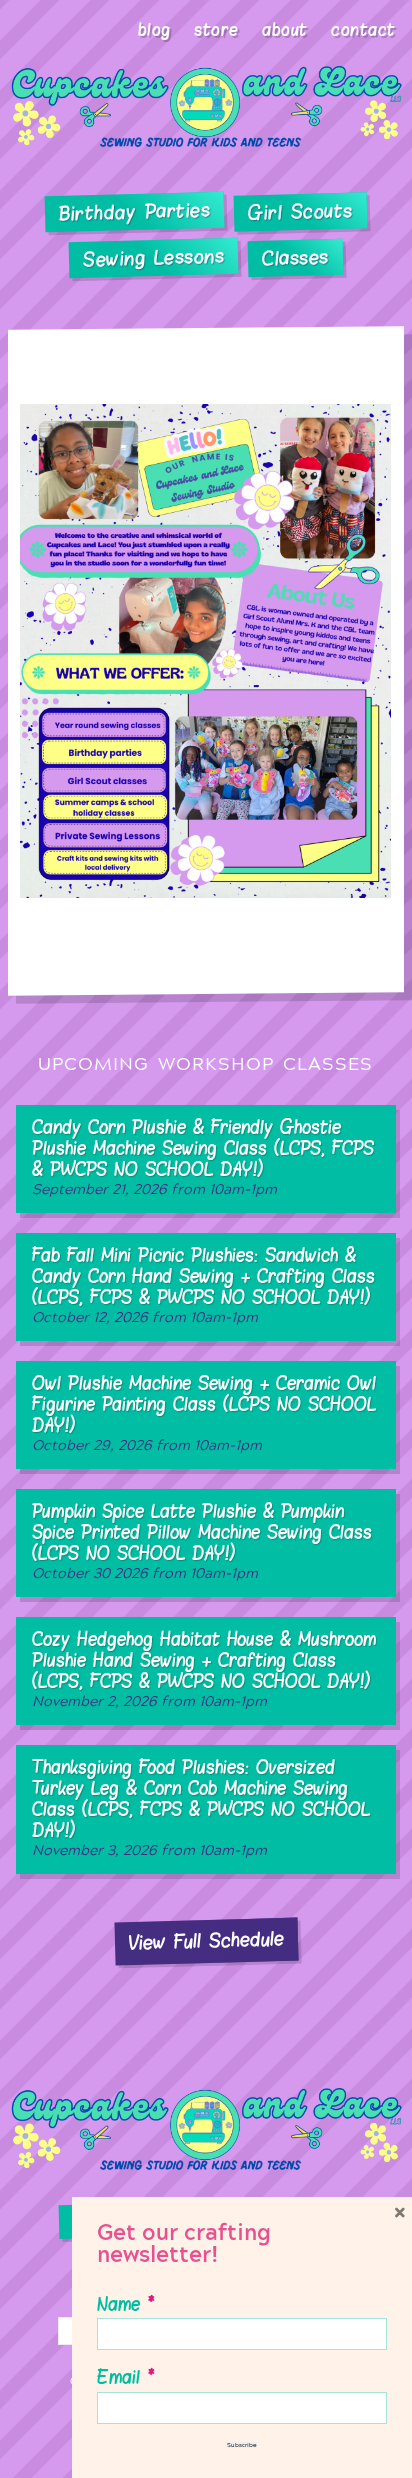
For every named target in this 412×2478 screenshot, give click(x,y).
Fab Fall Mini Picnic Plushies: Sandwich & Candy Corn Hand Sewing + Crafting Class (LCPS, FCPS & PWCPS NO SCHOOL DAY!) (203, 1284)
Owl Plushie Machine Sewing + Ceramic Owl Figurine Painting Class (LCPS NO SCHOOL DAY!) (204, 1412)
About (285, 30)
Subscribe (242, 2445)
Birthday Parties (135, 212)
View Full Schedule (206, 1941)
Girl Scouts (300, 211)
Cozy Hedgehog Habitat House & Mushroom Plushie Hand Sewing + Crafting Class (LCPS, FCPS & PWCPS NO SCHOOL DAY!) (204, 1668)
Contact (363, 30)
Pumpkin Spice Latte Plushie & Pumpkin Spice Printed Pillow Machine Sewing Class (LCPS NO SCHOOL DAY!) (202, 1540)
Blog (154, 30)
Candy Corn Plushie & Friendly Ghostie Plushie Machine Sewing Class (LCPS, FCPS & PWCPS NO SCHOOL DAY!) (203, 1156)
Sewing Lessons (154, 258)
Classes (295, 258)
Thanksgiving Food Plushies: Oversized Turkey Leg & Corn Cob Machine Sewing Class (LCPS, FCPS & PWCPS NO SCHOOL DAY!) (201, 1807)
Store (216, 30)
